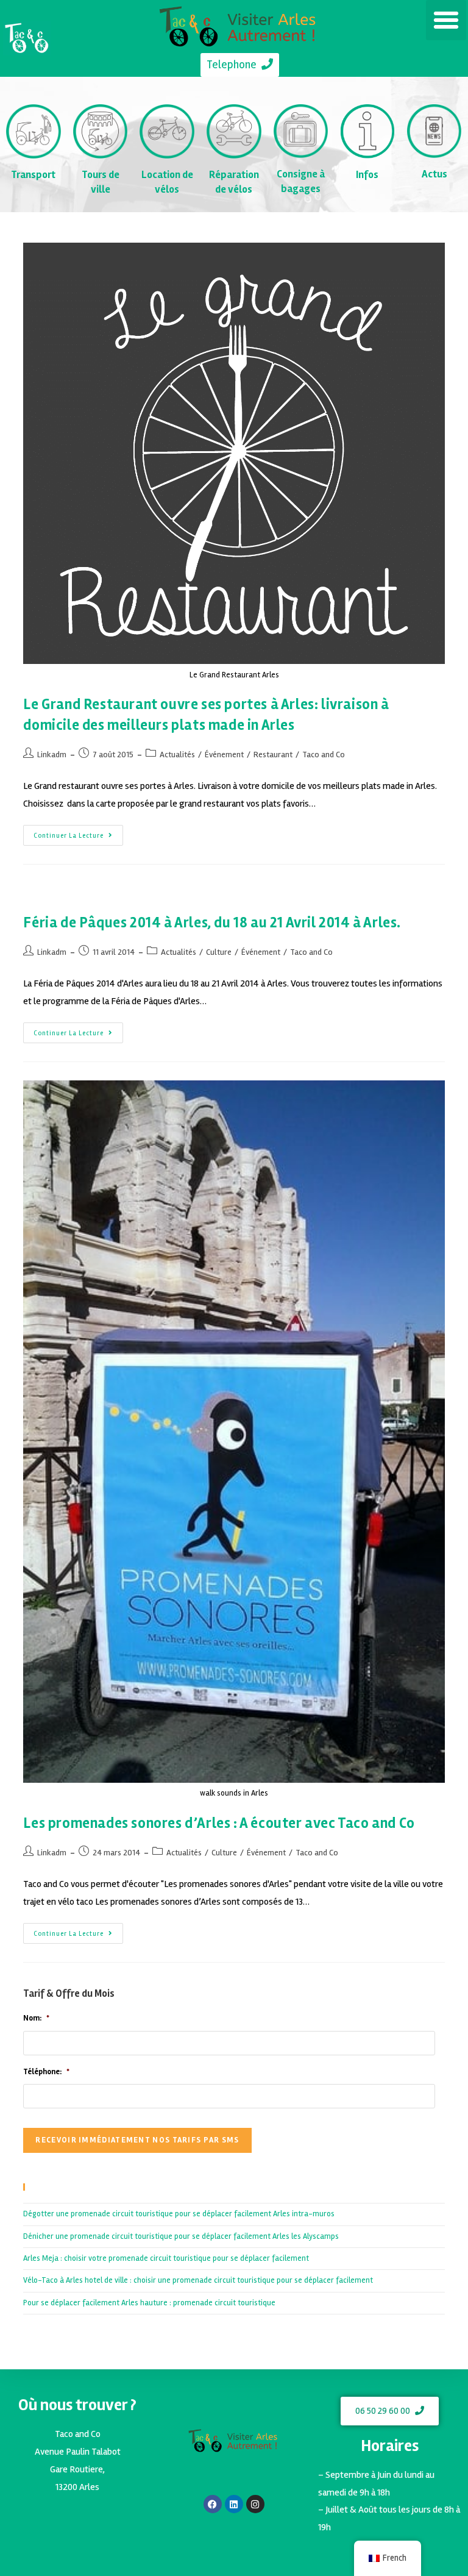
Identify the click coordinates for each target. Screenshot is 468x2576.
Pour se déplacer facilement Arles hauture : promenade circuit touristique (149, 2303)
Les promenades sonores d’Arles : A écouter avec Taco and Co (219, 1823)
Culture (219, 952)
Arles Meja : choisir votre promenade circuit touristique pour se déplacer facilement (166, 2258)
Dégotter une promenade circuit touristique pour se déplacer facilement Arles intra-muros (179, 2214)
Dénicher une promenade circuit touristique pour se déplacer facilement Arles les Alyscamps (181, 2236)
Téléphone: (46, 2072)
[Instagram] (255, 2504)
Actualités (177, 755)
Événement (224, 755)
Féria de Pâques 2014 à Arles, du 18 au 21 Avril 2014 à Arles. (212, 923)
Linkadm (52, 755)
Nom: (36, 2018)
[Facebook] (213, 2504)
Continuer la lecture (78, 832)
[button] (446, 20)
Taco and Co (324, 755)
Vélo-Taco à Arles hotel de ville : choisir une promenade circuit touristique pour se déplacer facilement (198, 2280)
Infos (367, 175)
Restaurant (273, 755)
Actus (434, 174)
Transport (33, 175)
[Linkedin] (234, 2504)
